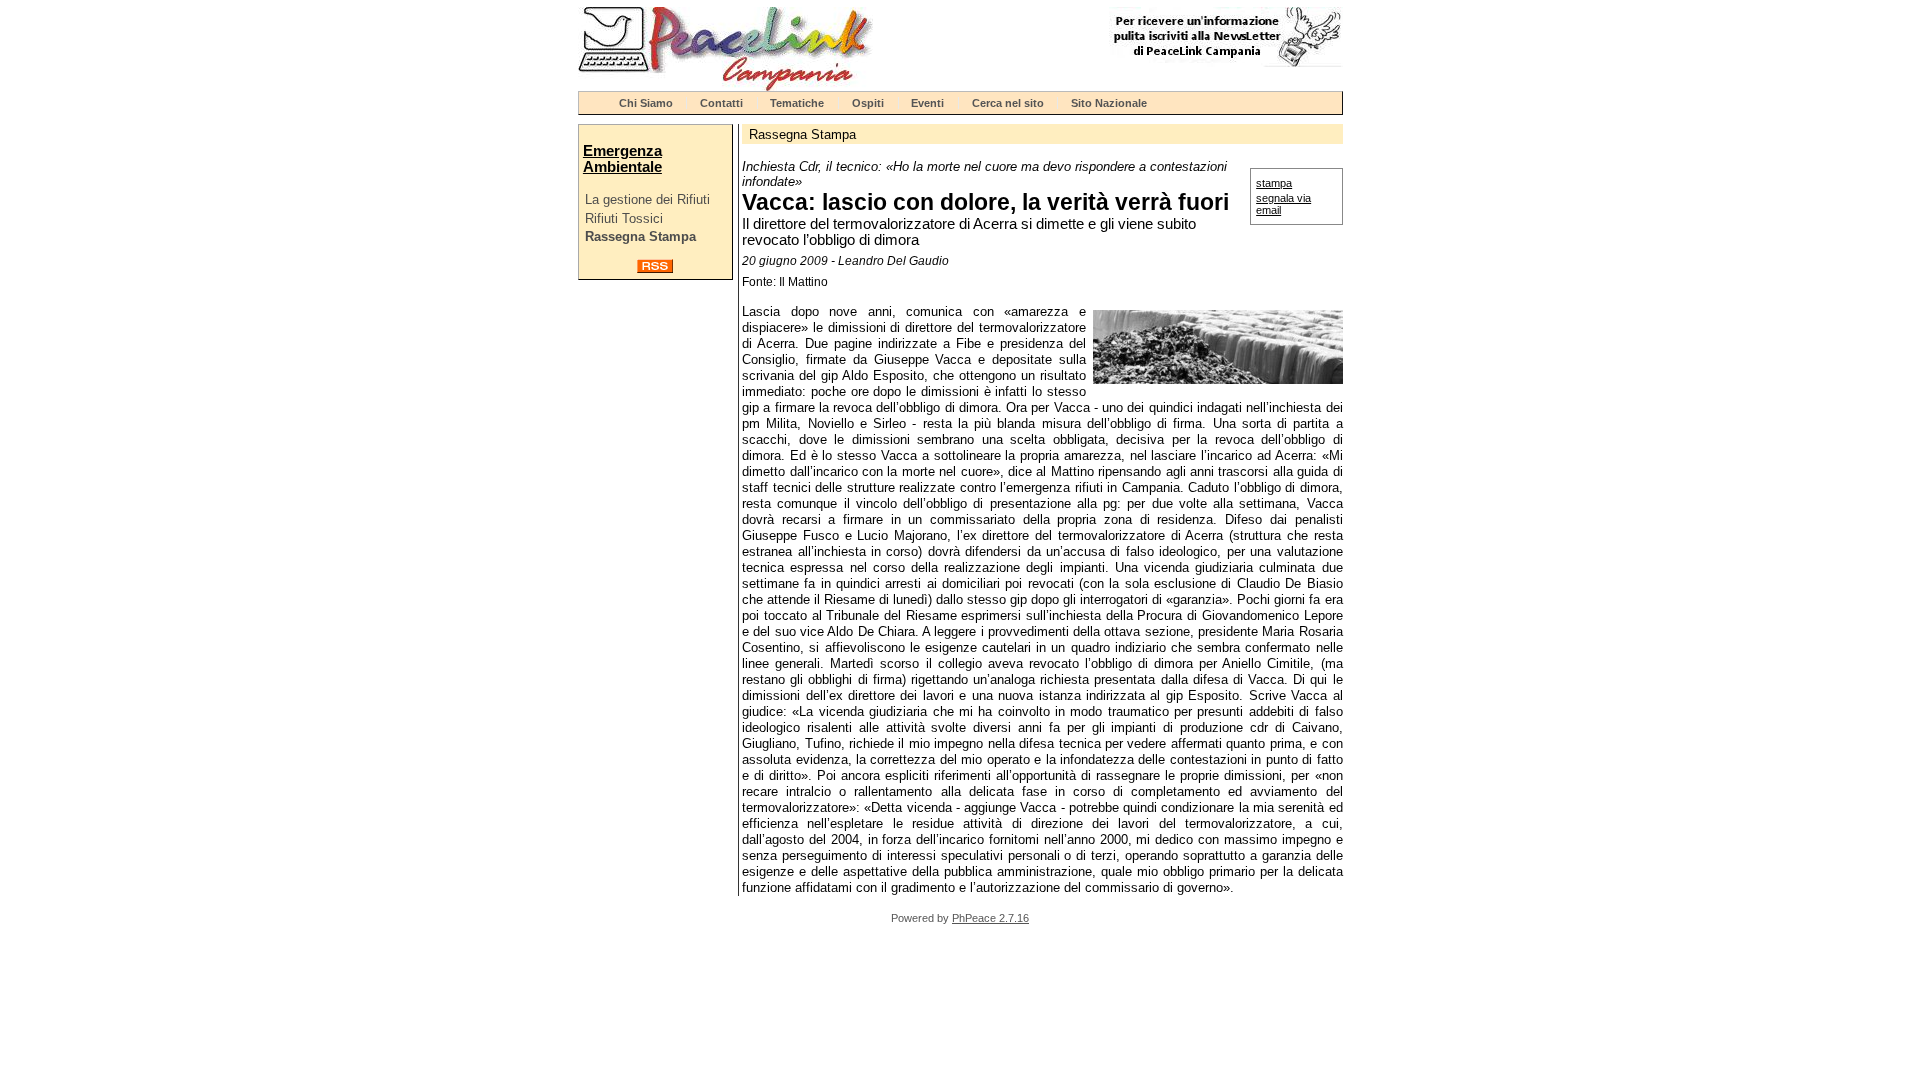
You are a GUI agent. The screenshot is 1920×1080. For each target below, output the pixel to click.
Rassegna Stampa (640, 236)
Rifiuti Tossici (624, 218)
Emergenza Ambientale (622, 159)
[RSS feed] (655, 268)
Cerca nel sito (1008, 103)
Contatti (721, 103)
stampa (1274, 183)
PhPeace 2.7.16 (990, 918)
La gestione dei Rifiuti (647, 199)
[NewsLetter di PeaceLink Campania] (1226, 62)
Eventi (927, 103)
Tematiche (797, 103)
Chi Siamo (646, 103)
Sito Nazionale (1109, 103)
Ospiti (868, 103)
